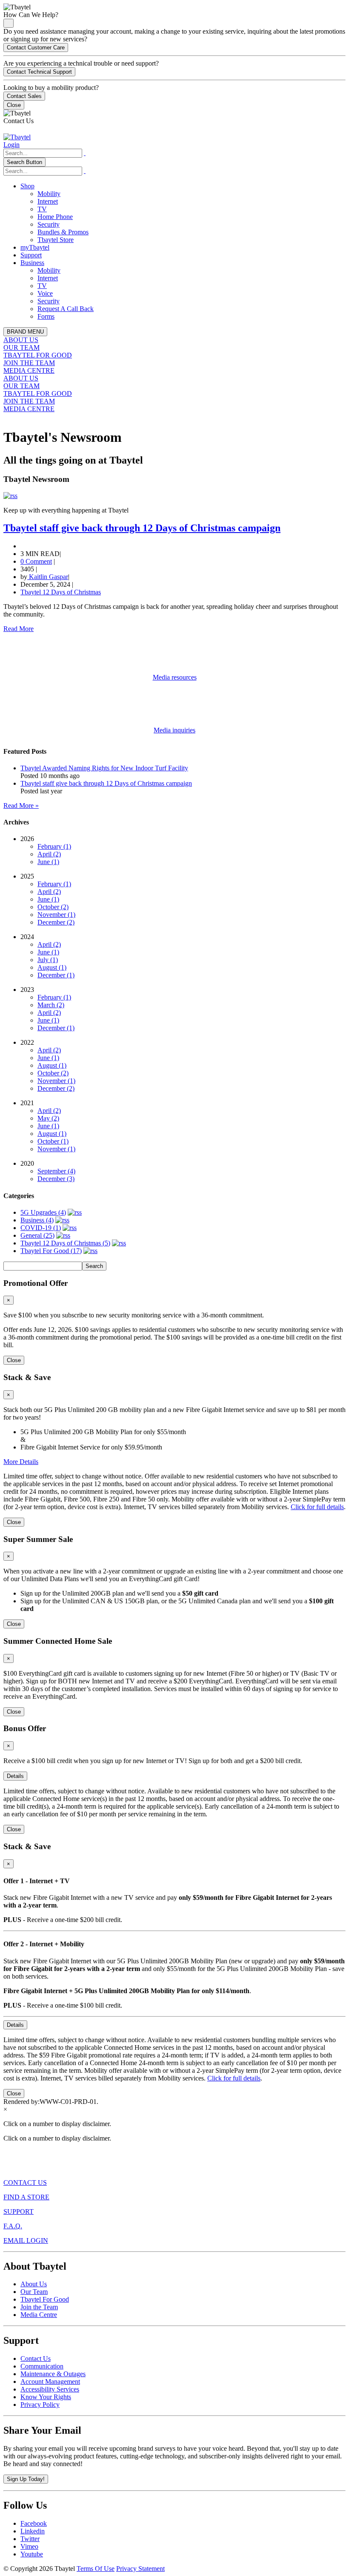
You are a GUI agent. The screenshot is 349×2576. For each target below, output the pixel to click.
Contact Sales (24, 96)
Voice (45, 293)
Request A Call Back (66, 309)
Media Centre (39, 2315)
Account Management (50, 2382)
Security (49, 224)
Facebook (34, 2523)
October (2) (53, 907)
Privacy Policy (40, 2405)
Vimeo (29, 2546)
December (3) (56, 1179)
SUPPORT (19, 2211)
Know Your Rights (46, 2397)
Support (31, 255)
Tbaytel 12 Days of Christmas (61, 592)
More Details (21, 1462)
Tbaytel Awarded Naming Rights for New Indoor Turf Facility (104, 768)
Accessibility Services (50, 2389)
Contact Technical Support (39, 72)
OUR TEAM (21, 347)
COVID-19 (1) (41, 1228)
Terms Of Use (96, 2569)
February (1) (54, 846)
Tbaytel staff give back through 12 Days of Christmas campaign (142, 528)
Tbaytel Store (56, 240)
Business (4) (37, 1220)
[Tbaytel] (17, 137)
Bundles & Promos (63, 232)
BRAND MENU (25, 332)
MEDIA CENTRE (29, 370)
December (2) (56, 922)
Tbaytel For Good (45, 2299)
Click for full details (317, 1507)
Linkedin (33, 2531)
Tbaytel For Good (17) (51, 1251)
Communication (42, 2366)
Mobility (49, 194)
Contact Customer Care (36, 48)
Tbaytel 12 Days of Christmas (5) (65, 1243)
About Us (34, 2284)
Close (14, 105)
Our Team (34, 2292)
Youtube (32, 2554)
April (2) (49, 854)
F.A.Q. (13, 2226)
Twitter (30, 2539)
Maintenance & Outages (53, 2374)
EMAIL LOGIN (26, 2240)
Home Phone (55, 217)
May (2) (48, 1118)
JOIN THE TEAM (29, 363)
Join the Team (39, 2307)
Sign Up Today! (26, 2479)
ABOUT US (21, 340)
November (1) (56, 915)
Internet (48, 201)
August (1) (52, 967)
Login (11, 145)
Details (15, 1776)
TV (42, 209)
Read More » (21, 805)
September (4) (56, 1171)
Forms (46, 316)
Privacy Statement (140, 2569)
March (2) (51, 1005)
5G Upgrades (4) (43, 1212)
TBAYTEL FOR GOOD (38, 355)
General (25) (37, 1235)
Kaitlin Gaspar (48, 577)
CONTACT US (25, 2183)
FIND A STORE (26, 2197)
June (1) (48, 862)
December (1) (56, 975)
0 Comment (36, 561)
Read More (19, 629)
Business (32, 263)
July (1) (48, 960)
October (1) (53, 1141)
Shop (27, 186)
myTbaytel (35, 247)
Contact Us (36, 2358)
